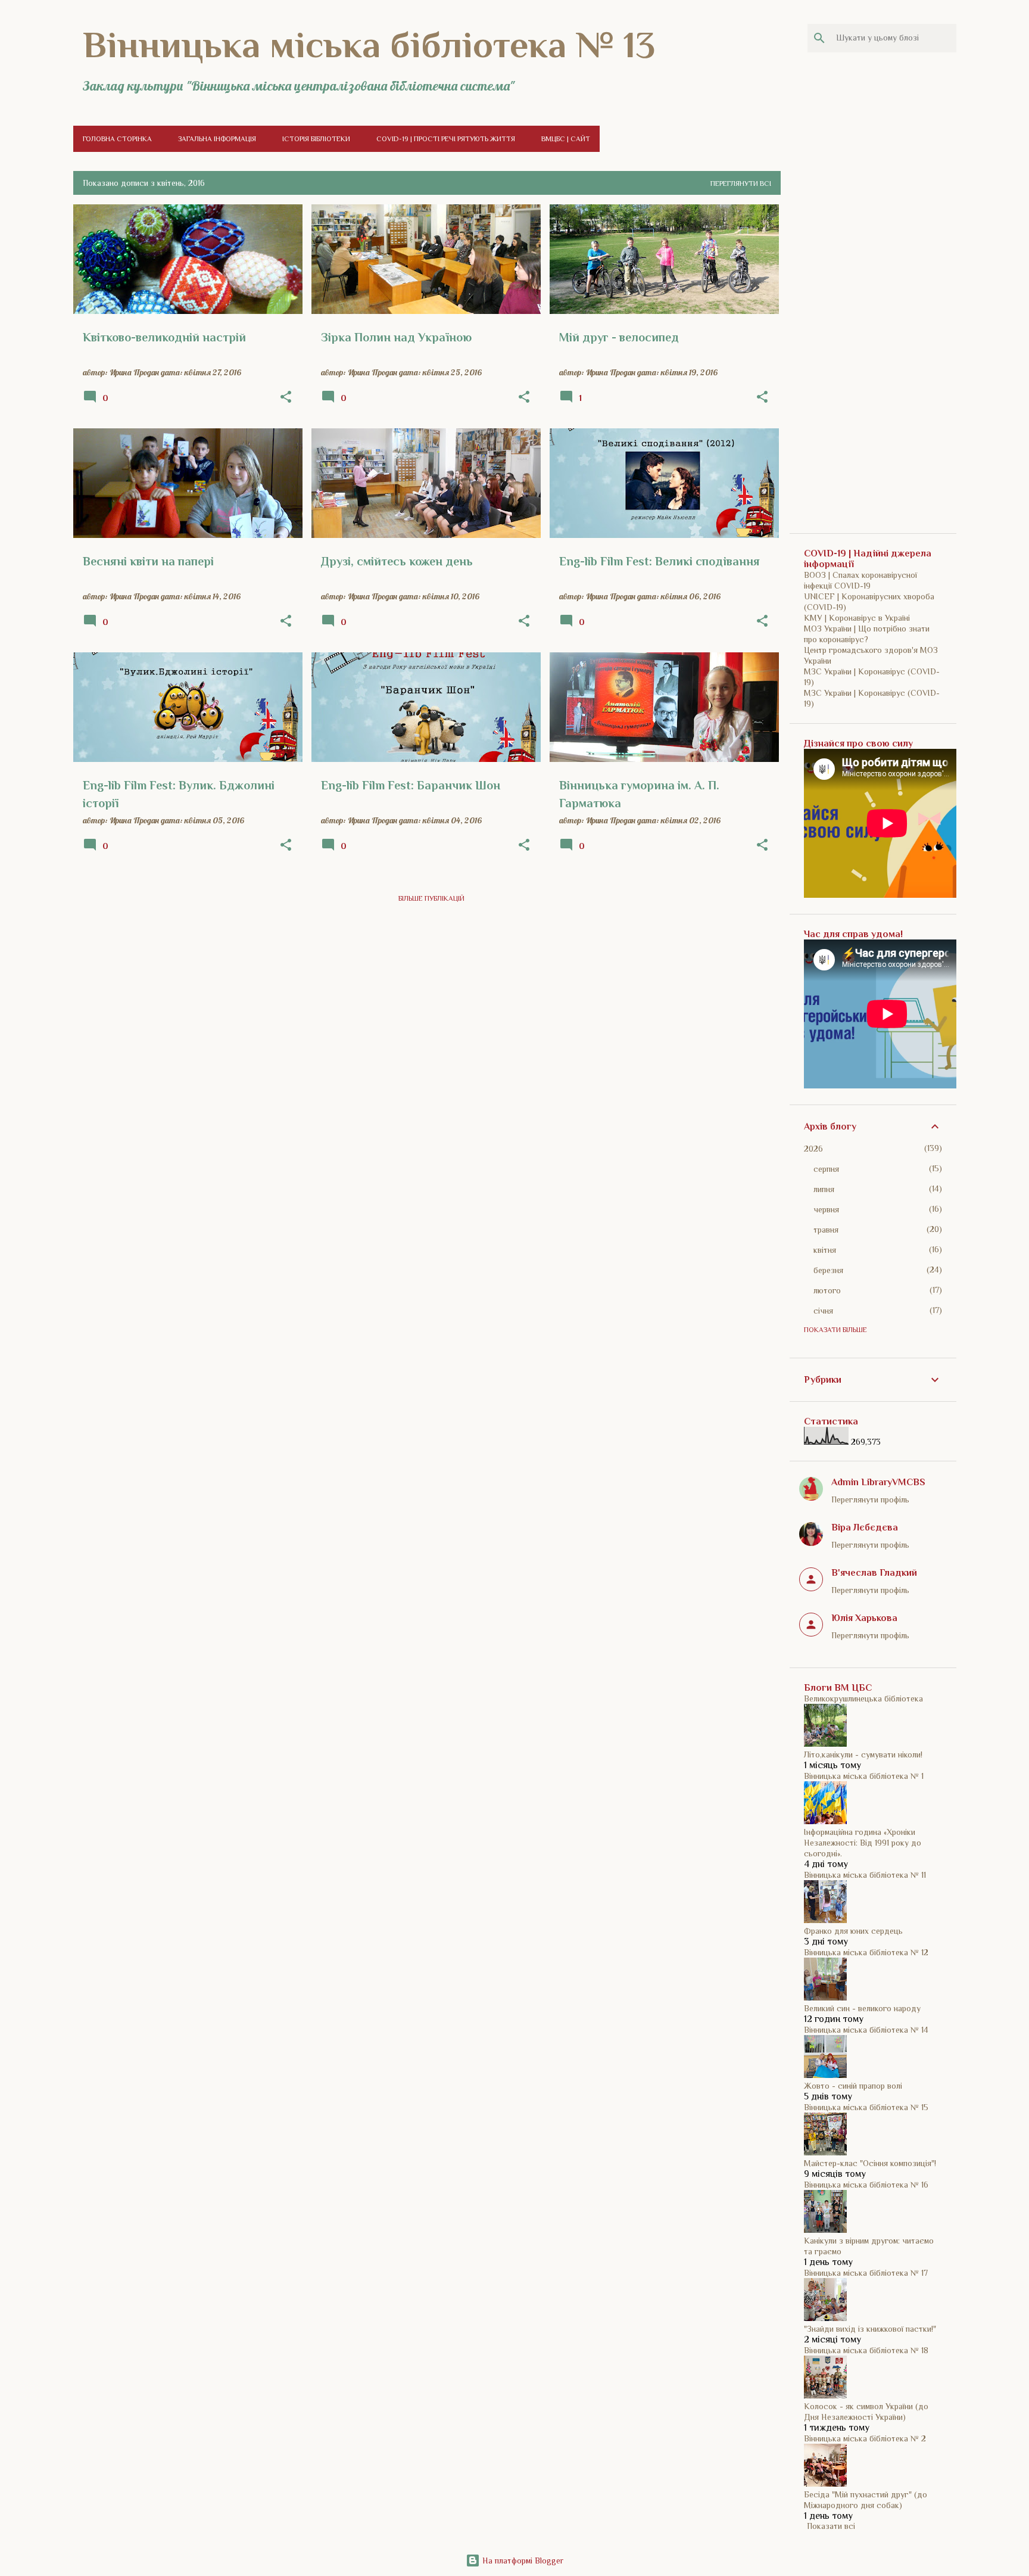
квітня (825, 1250)
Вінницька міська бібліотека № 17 (866, 2273)
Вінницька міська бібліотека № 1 (864, 1776)
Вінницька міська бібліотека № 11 (865, 1875)
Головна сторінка (117, 139)
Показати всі (831, 2526)
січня (823, 1311)
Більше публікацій (431, 898)
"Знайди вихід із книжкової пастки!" (870, 2329)
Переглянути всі (741, 183)
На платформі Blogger (522, 2561)
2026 (813, 1149)
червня (826, 1209)
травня (826, 1230)
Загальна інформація (217, 139)
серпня (826, 1169)
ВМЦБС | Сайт (566, 139)
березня (828, 1270)
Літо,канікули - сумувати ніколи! (863, 1754)
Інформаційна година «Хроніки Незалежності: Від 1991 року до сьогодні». (863, 1843)
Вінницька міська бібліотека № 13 (369, 45)
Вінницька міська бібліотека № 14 (866, 2030)
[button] (286, 397)
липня (824, 1189)
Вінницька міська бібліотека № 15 (866, 2107)
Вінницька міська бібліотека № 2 (865, 2438)
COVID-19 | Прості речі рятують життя (446, 139)
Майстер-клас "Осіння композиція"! (870, 2163)
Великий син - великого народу (862, 2008)
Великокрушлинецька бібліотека (863, 1698)
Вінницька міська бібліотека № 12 (866, 1952)
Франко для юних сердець (853, 1931)
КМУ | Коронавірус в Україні (857, 618)
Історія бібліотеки (316, 139)
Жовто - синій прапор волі (853, 2086)
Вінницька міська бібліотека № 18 (866, 2350)
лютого (827, 1290)
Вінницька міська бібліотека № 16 (866, 2185)
